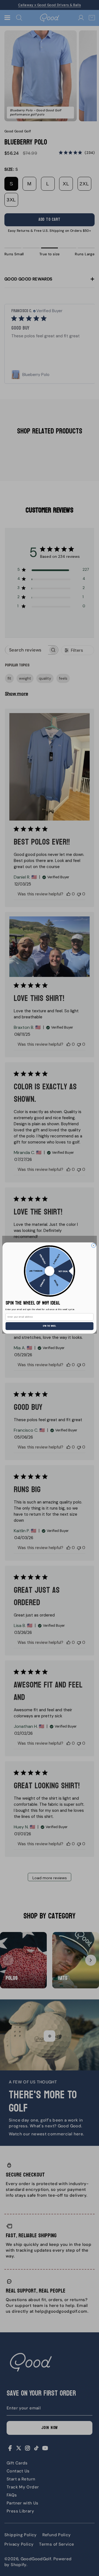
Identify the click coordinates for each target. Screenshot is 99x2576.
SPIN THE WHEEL (50, 1326)
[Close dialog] (93, 1245)
